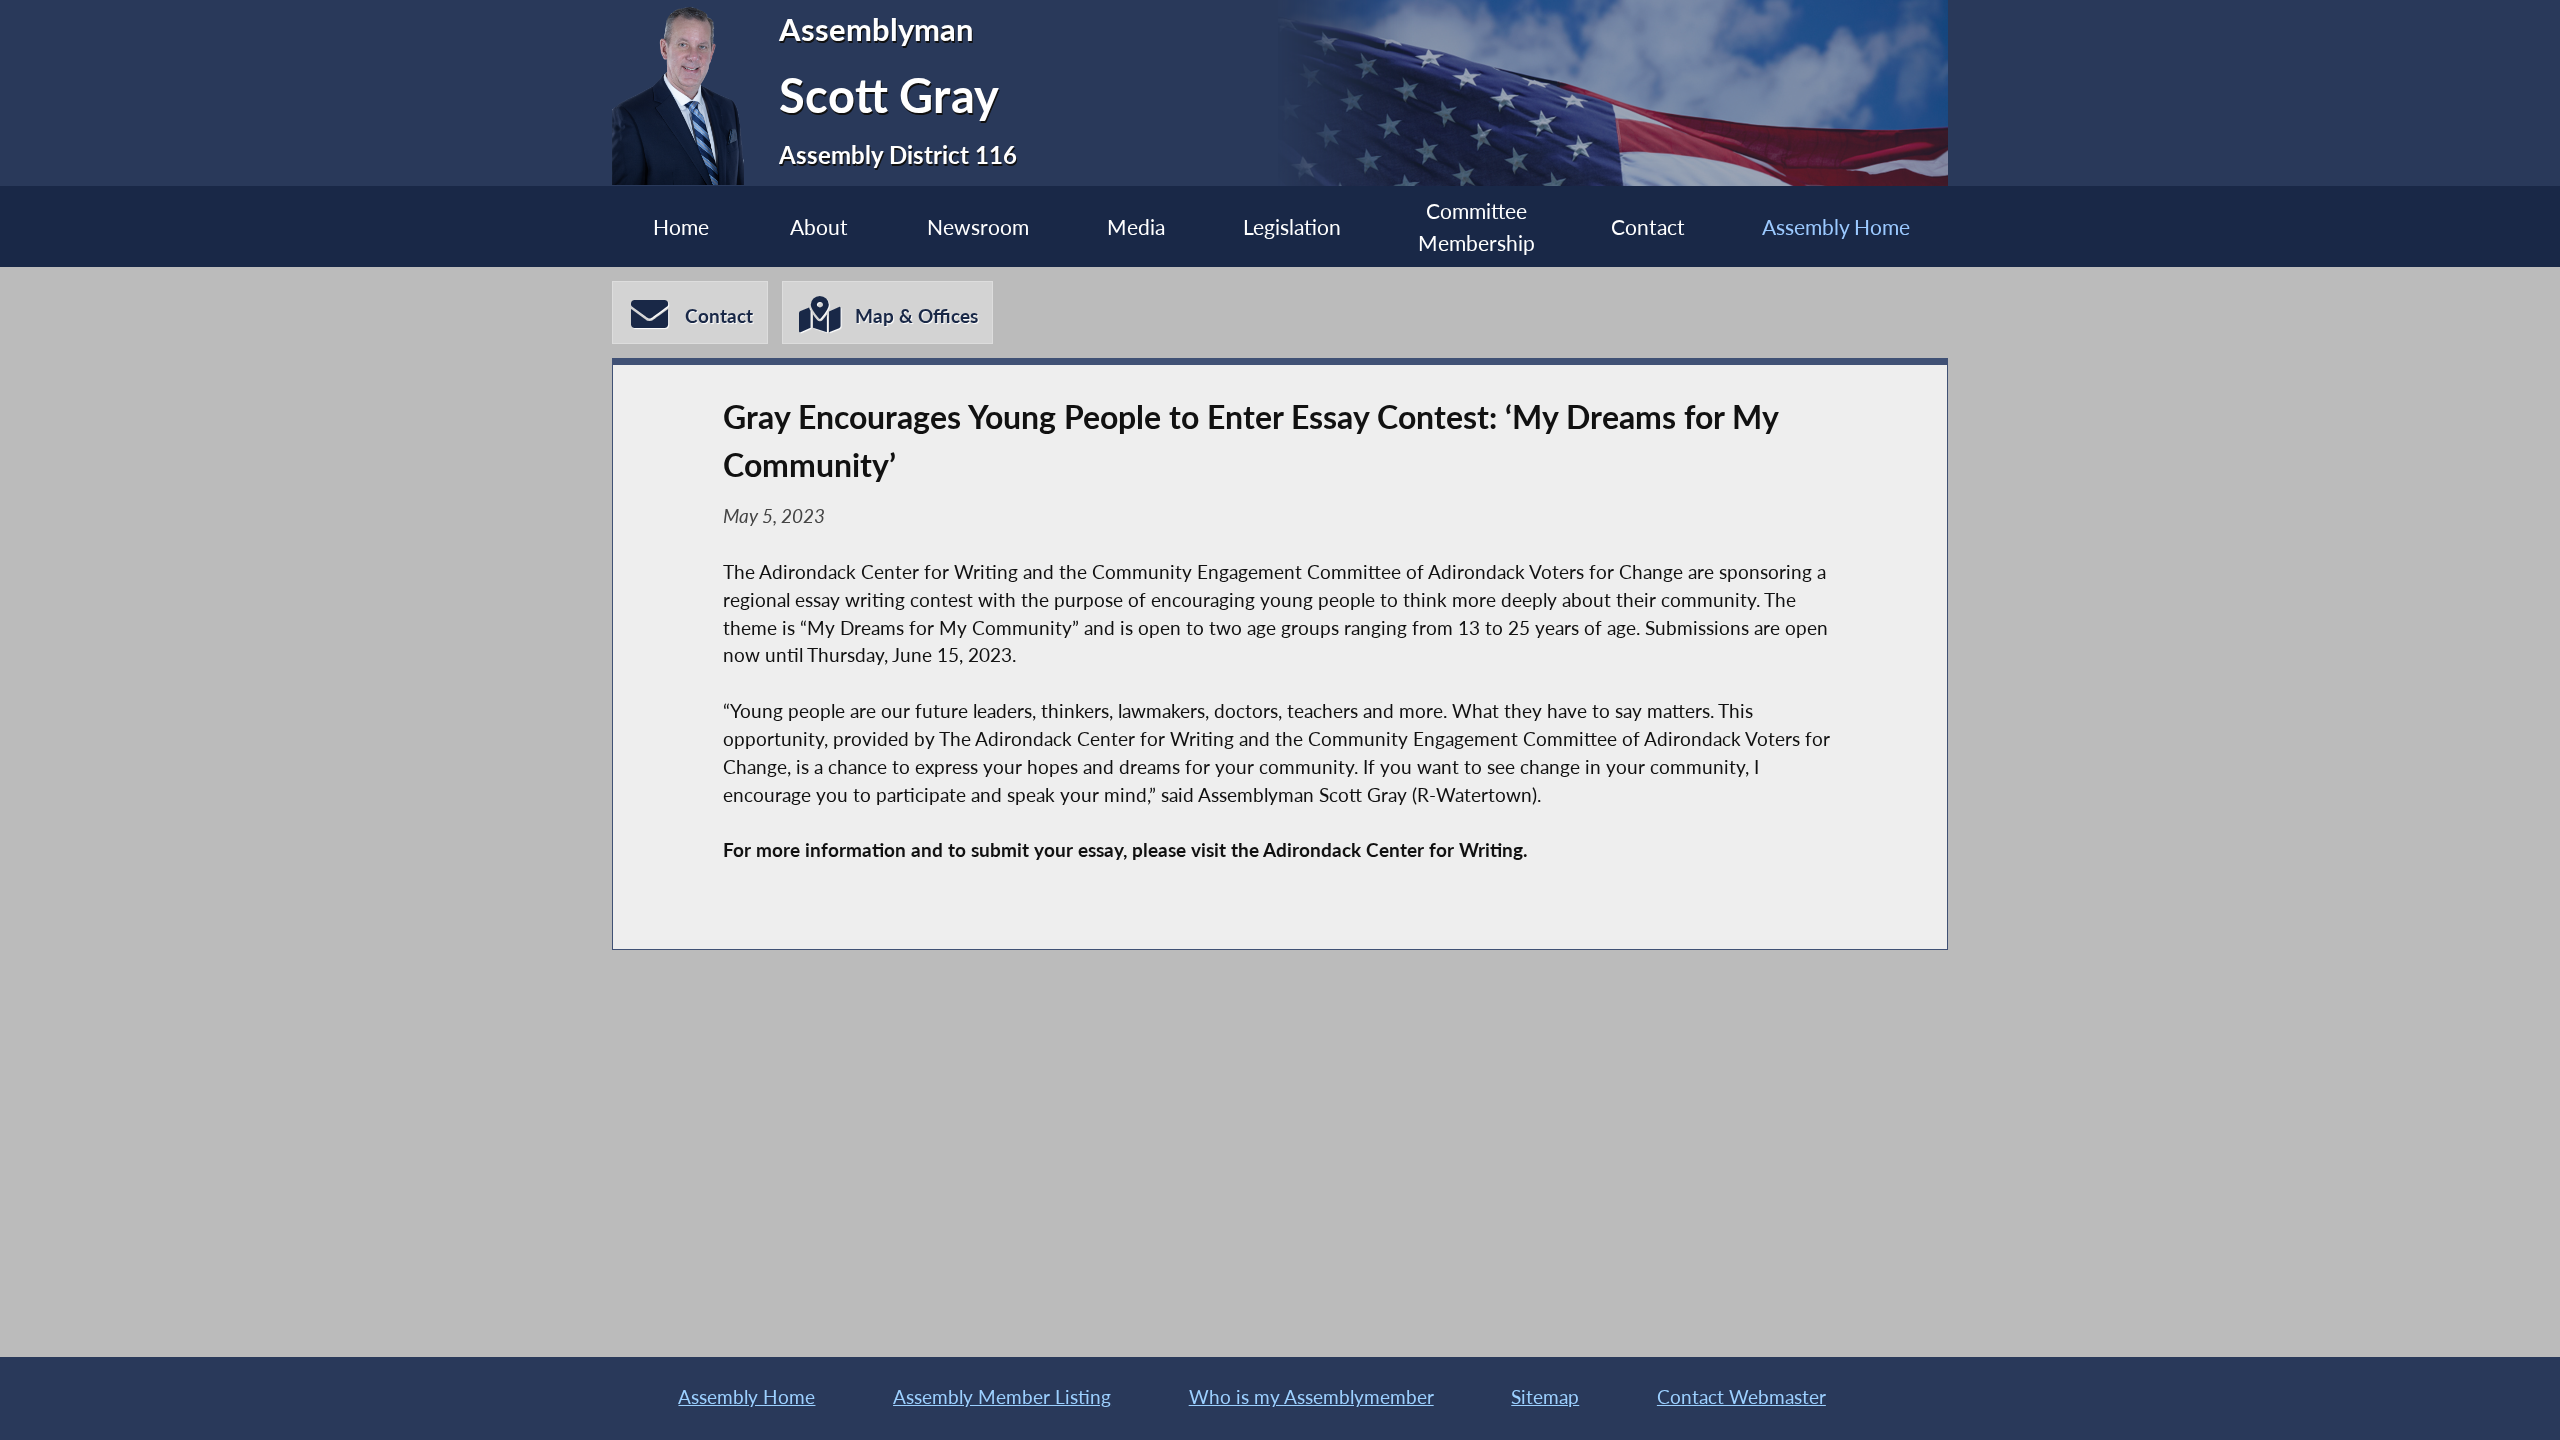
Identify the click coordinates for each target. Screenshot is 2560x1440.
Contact (1648, 226)
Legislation (1292, 226)
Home (681, 226)
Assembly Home (1836, 226)
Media (1136, 226)
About (819, 226)
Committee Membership (1476, 226)
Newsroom (978, 226)
